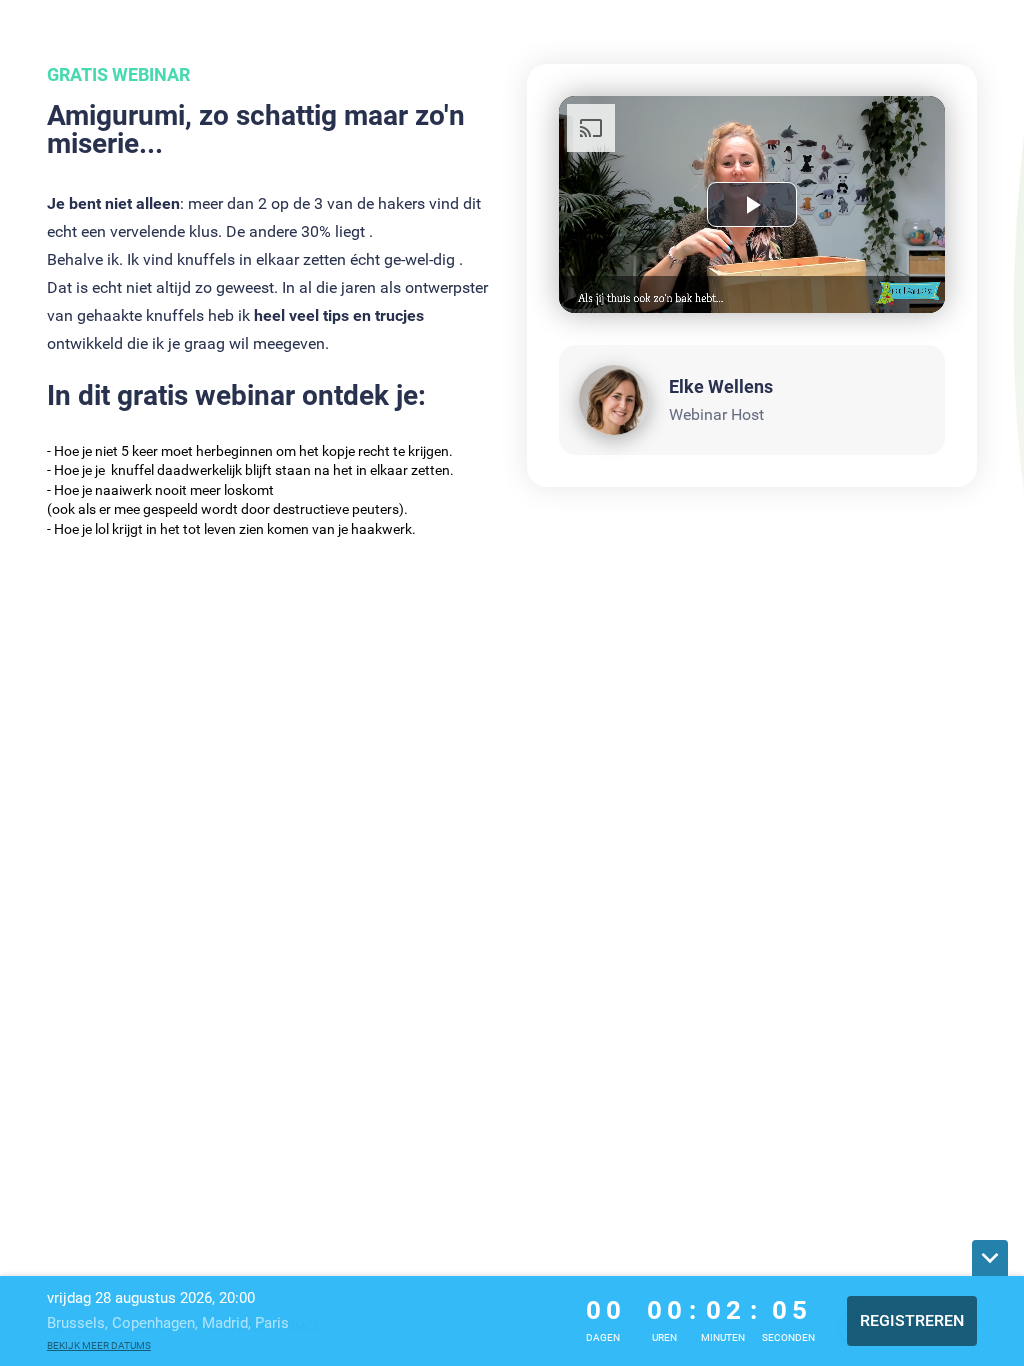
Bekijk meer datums (99, 1345)
